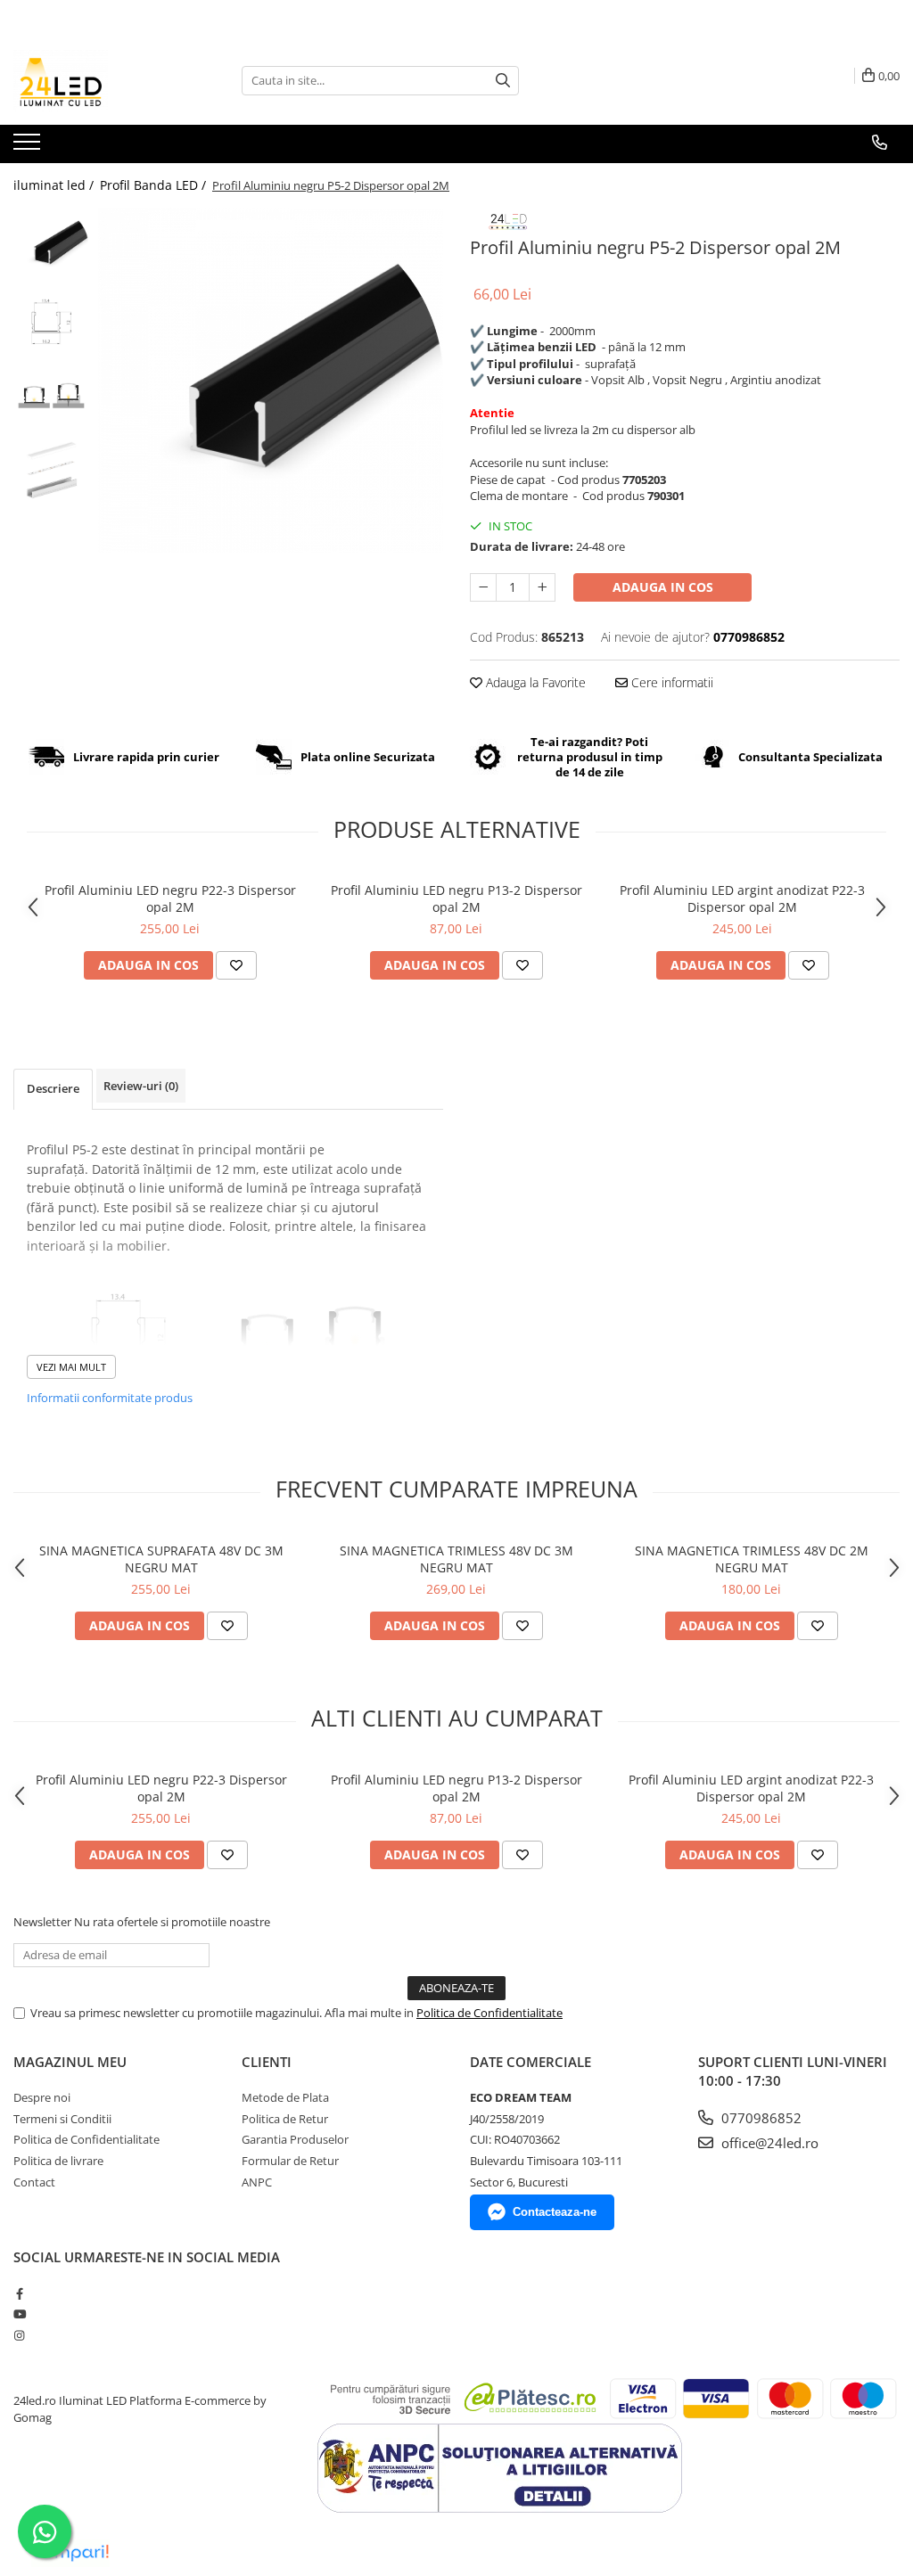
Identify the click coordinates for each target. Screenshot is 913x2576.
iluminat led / (55, 185)
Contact (34, 2182)
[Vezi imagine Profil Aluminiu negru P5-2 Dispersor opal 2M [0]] (51, 246)
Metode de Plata (285, 2097)
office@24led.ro (768, 2143)
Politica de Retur (285, 2119)
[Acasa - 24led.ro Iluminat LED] (103, 80)
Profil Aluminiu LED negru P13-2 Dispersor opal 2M (456, 898)
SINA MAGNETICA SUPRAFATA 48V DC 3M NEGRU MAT (161, 1559)
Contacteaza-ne (555, 2212)
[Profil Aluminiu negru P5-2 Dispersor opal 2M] (271, 380)
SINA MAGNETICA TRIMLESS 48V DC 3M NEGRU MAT (456, 1559)
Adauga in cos (663, 587)
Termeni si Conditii (62, 2119)
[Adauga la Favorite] (236, 965)
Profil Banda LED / (155, 185)
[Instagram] (19, 2335)
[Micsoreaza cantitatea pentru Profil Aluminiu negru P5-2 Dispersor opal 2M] (483, 587)
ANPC (257, 2182)
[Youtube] (19, 2314)
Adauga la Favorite (534, 682)
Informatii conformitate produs (110, 1398)
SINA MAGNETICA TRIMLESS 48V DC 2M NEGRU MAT (752, 1559)
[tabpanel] (271, 380)
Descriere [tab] (53, 1088)
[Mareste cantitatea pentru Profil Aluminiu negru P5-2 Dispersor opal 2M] (542, 587)
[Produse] (29, 147)
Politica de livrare (58, 2161)
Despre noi (42, 2097)
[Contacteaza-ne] (880, 143)
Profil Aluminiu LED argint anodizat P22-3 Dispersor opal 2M (742, 898)
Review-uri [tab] (141, 1086)
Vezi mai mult (71, 1367)
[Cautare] (503, 81)
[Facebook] (19, 2293)
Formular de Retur (290, 2161)
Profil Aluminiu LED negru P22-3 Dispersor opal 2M (170, 898)
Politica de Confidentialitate (489, 2013)
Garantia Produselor (295, 2139)
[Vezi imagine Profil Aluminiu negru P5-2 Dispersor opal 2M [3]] (51, 473)
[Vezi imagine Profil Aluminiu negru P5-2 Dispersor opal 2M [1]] (51, 321)
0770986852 (760, 2118)
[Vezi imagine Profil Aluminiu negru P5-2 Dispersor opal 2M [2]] (51, 397)
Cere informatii (670, 682)
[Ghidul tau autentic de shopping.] (70, 2553)
